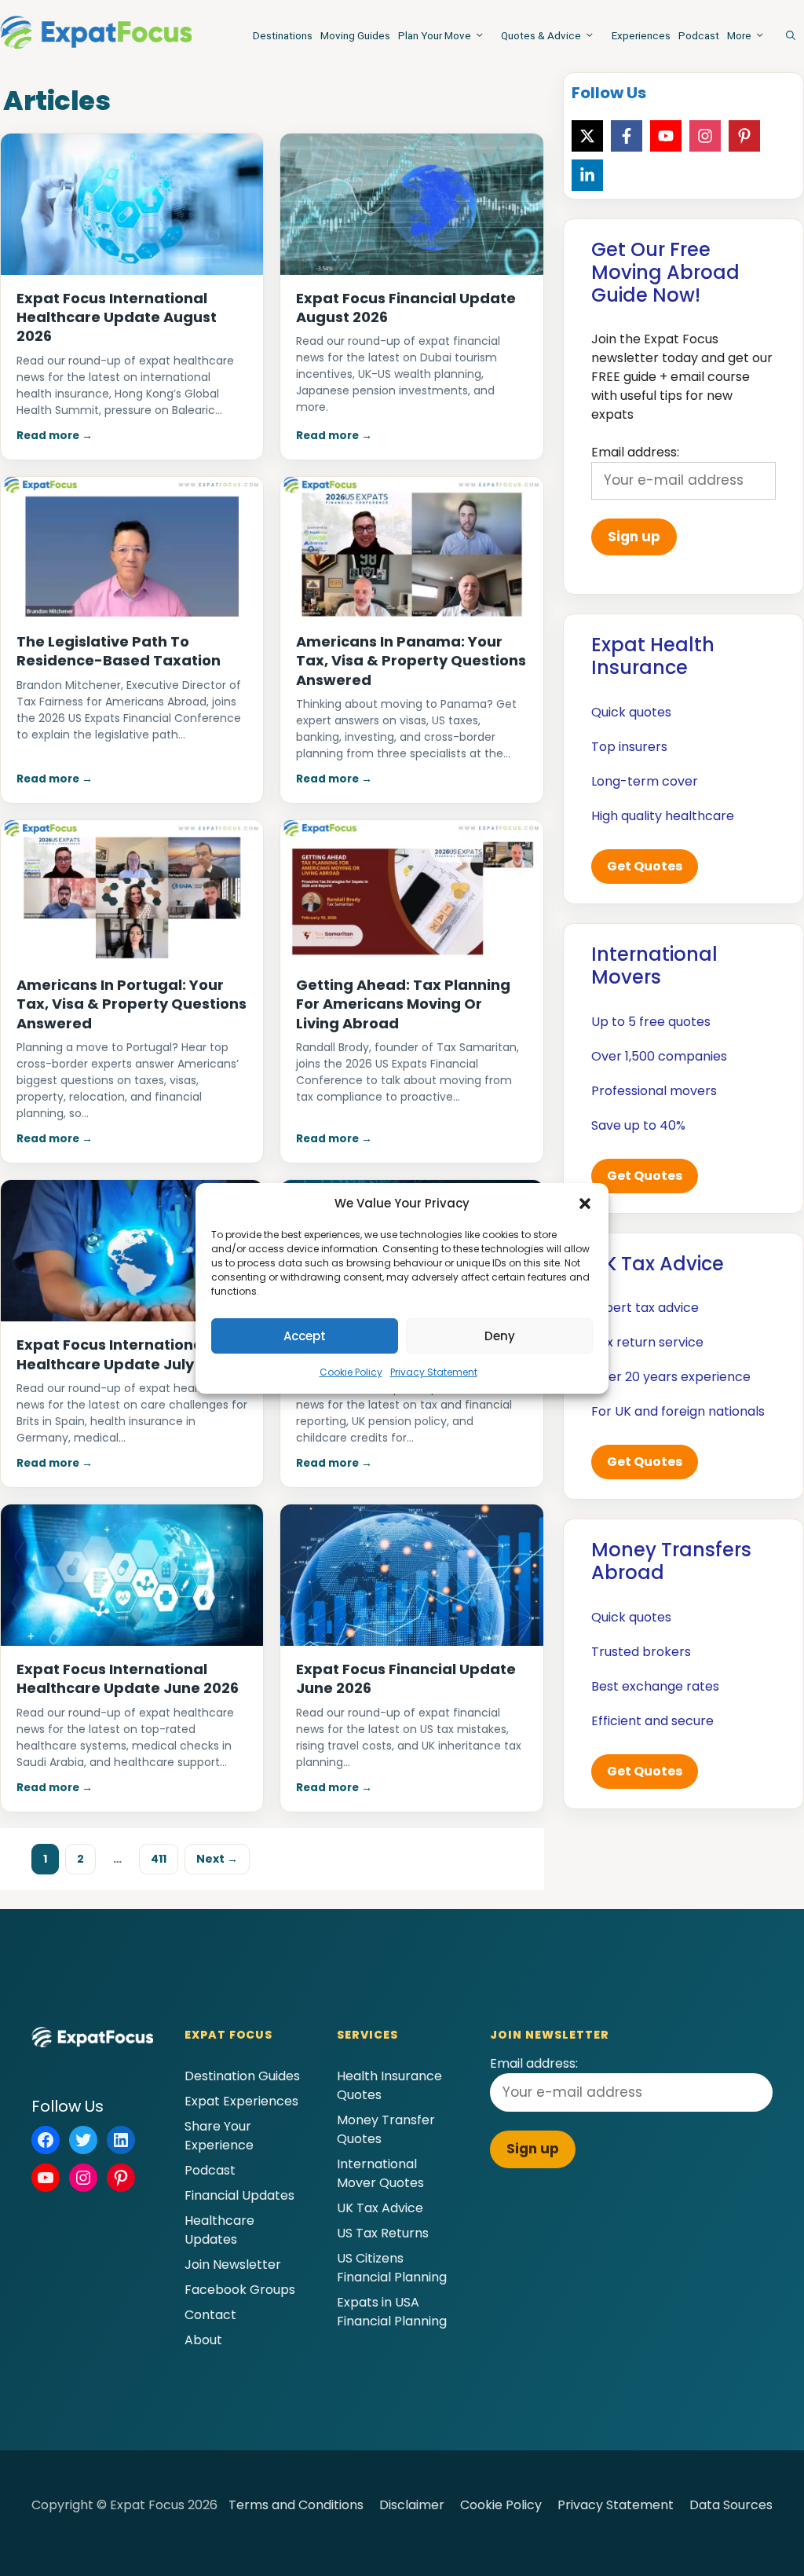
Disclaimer (412, 2505)
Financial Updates (239, 2195)
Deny (500, 1336)
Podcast (699, 35)
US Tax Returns (383, 2233)
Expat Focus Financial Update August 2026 (406, 308)
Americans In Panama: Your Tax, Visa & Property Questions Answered (411, 661)
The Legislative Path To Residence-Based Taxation (119, 651)
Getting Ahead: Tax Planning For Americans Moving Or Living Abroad (403, 1004)
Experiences (641, 35)
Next (217, 1859)
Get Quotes (645, 866)
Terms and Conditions (296, 2505)
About (203, 2340)
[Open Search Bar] (791, 35)
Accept (305, 1336)
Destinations (283, 35)
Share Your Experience (219, 2136)
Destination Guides (242, 2076)
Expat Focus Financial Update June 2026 (406, 1678)
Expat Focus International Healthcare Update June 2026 (128, 1678)
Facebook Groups (240, 2290)
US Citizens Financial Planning (392, 2268)
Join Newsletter (233, 2265)
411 (164, 1858)
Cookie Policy (351, 1372)
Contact (210, 2315)
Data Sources (731, 2505)
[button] (585, 1204)
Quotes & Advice (541, 35)
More (739, 35)
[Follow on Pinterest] (744, 136)
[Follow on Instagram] (705, 136)
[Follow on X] (587, 136)
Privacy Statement (434, 1372)
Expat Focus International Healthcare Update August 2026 (117, 317)
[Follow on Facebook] (627, 136)
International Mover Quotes (380, 2173)
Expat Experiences (241, 2101)
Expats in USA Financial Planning (392, 2312)
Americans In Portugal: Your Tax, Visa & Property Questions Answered (132, 1004)
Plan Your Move (435, 35)
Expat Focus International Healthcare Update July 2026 (124, 1354)
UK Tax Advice (380, 2208)
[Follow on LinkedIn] (587, 175)
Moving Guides (355, 35)
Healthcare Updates (219, 2230)
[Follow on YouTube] (666, 136)
